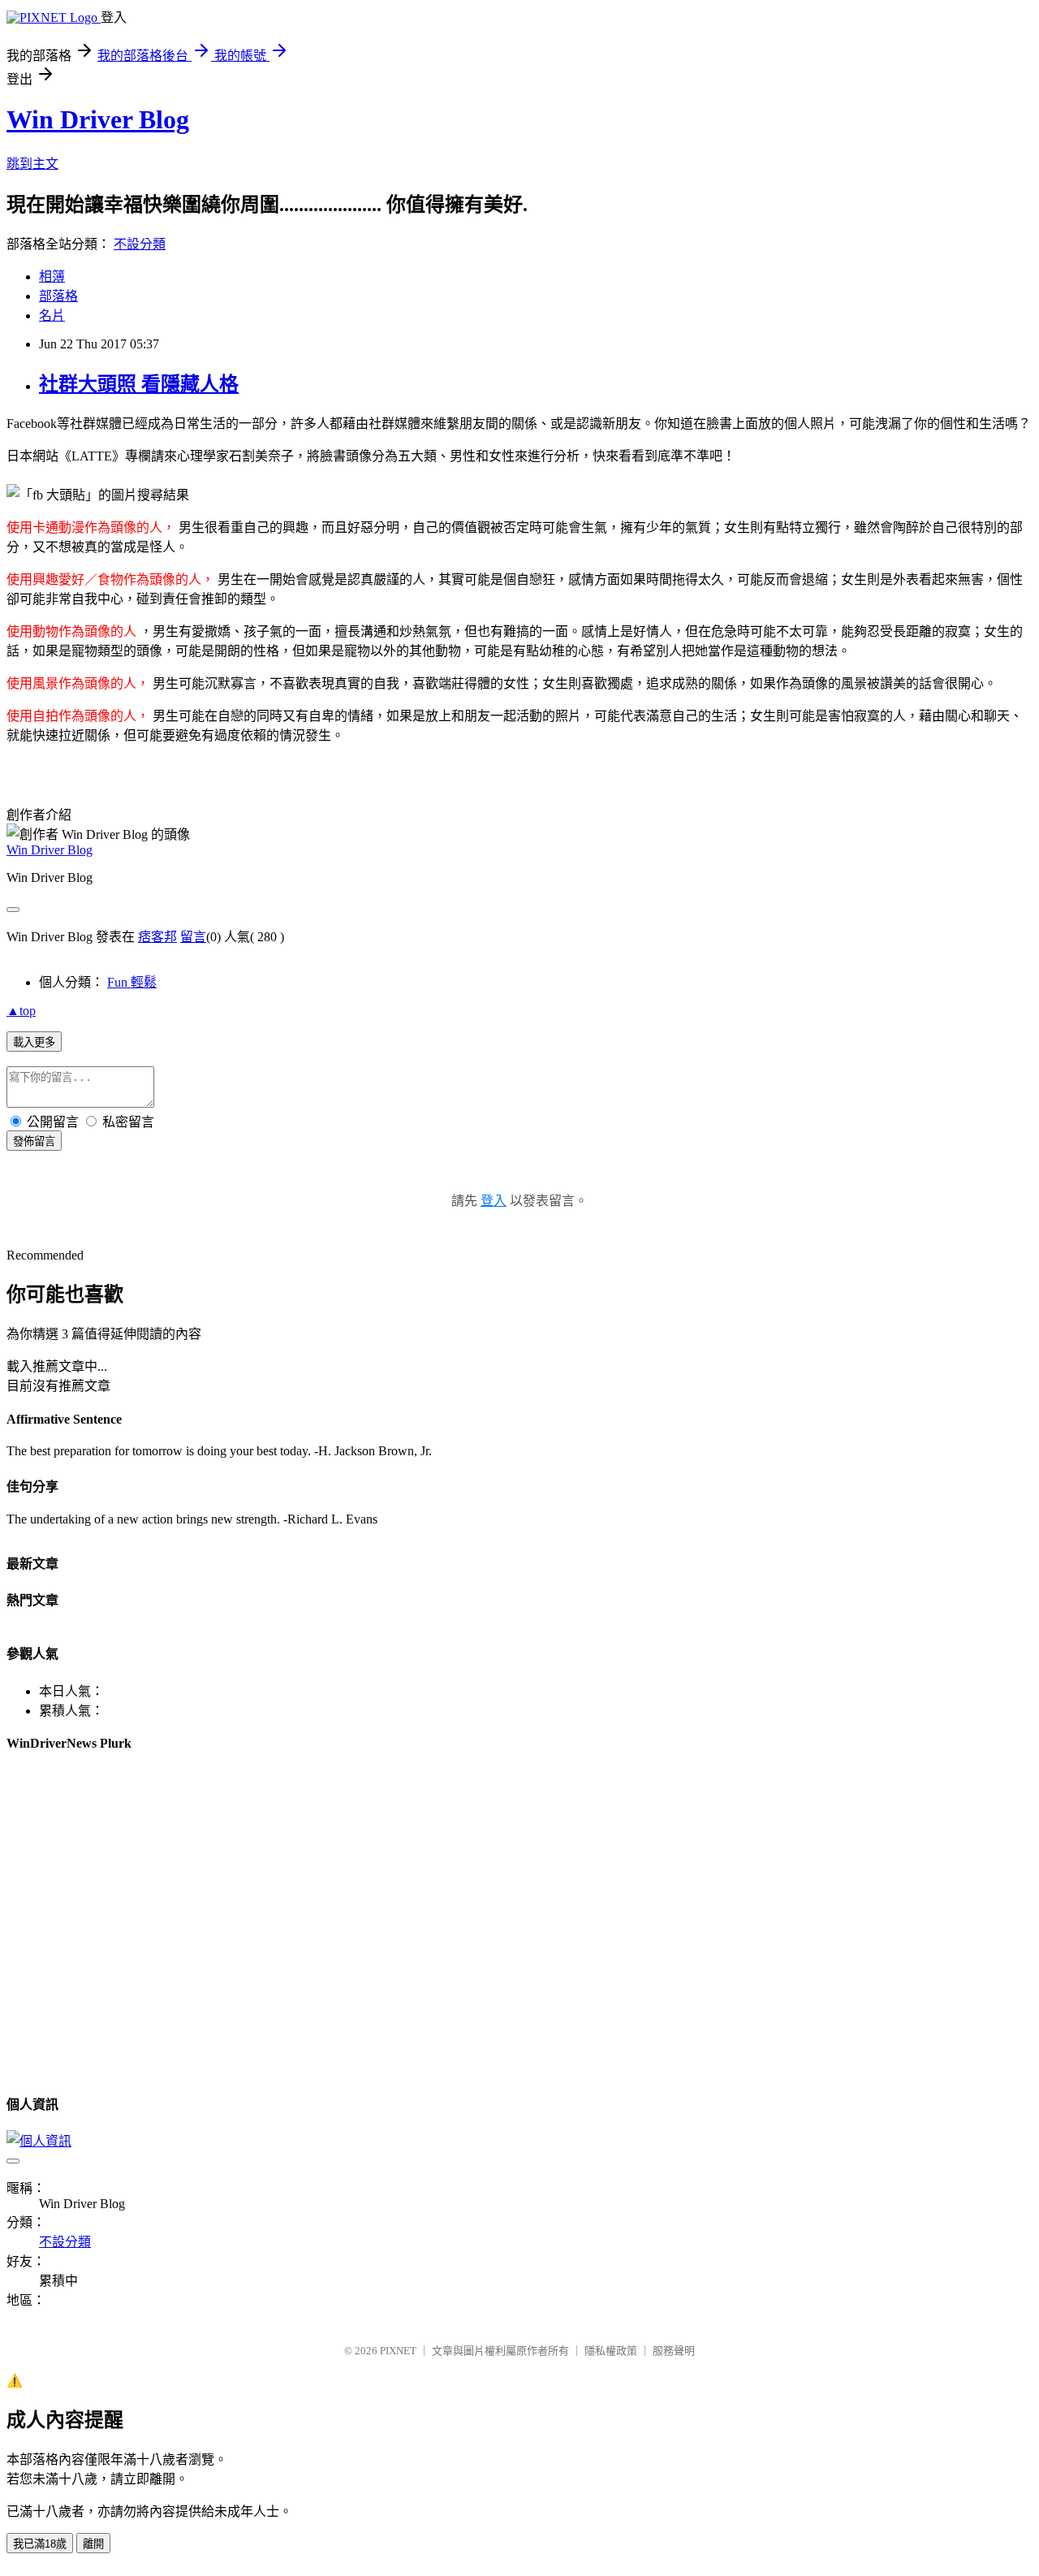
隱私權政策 (611, 2351)
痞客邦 (157, 937)
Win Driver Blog (98, 119)
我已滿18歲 (40, 2544)
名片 (52, 316)
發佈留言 (34, 1141)
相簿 (52, 277)
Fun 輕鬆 (132, 982)
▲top (21, 1011)
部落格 (58, 296)
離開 (93, 2544)
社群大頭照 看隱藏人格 (139, 384)
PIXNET (398, 2351)
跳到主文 (32, 164)
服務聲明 (674, 2351)
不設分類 (140, 244)
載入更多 (34, 1042)
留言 (193, 937)
